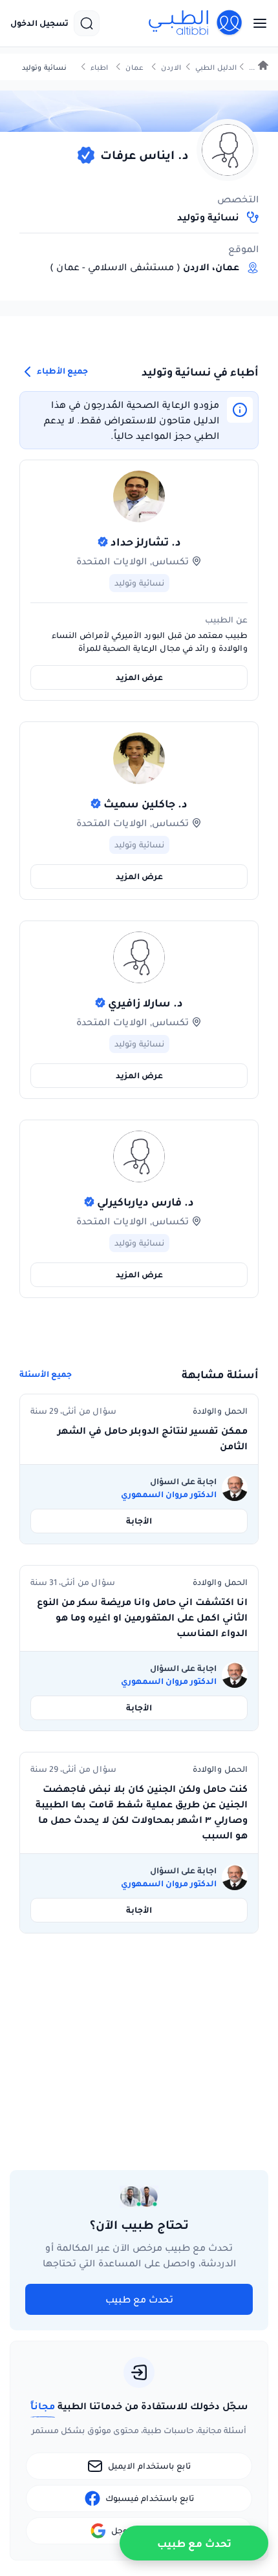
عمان (134, 68)
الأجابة (139, 1521)
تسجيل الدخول (39, 23)
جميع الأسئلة (46, 1374)
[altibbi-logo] (196, 23)
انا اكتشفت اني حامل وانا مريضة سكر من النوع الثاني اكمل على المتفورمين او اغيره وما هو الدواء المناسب (142, 1617)
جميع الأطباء (61, 371)
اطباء (99, 68)
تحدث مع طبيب (139, 2299)
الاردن (171, 68)
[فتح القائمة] (256, 23)
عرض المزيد (139, 677)
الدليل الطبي (216, 68)
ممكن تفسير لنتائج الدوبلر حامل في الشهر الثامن (153, 1438)
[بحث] (87, 23)
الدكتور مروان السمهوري (169, 1495)
